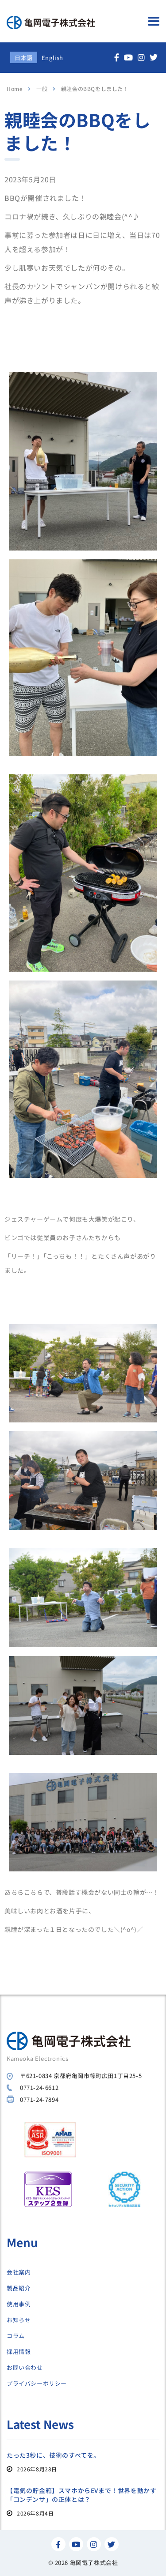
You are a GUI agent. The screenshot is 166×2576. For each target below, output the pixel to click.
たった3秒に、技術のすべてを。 (53, 2455)
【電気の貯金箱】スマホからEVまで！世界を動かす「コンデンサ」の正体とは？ (81, 2495)
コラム (16, 2336)
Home (15, 89)
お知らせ (19, 2320)
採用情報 (19, 2352)
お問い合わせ (25, 2368)
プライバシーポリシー (37, 2384)
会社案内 (19, 2272)
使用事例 (19, 2304)
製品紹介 (19, 2288)
